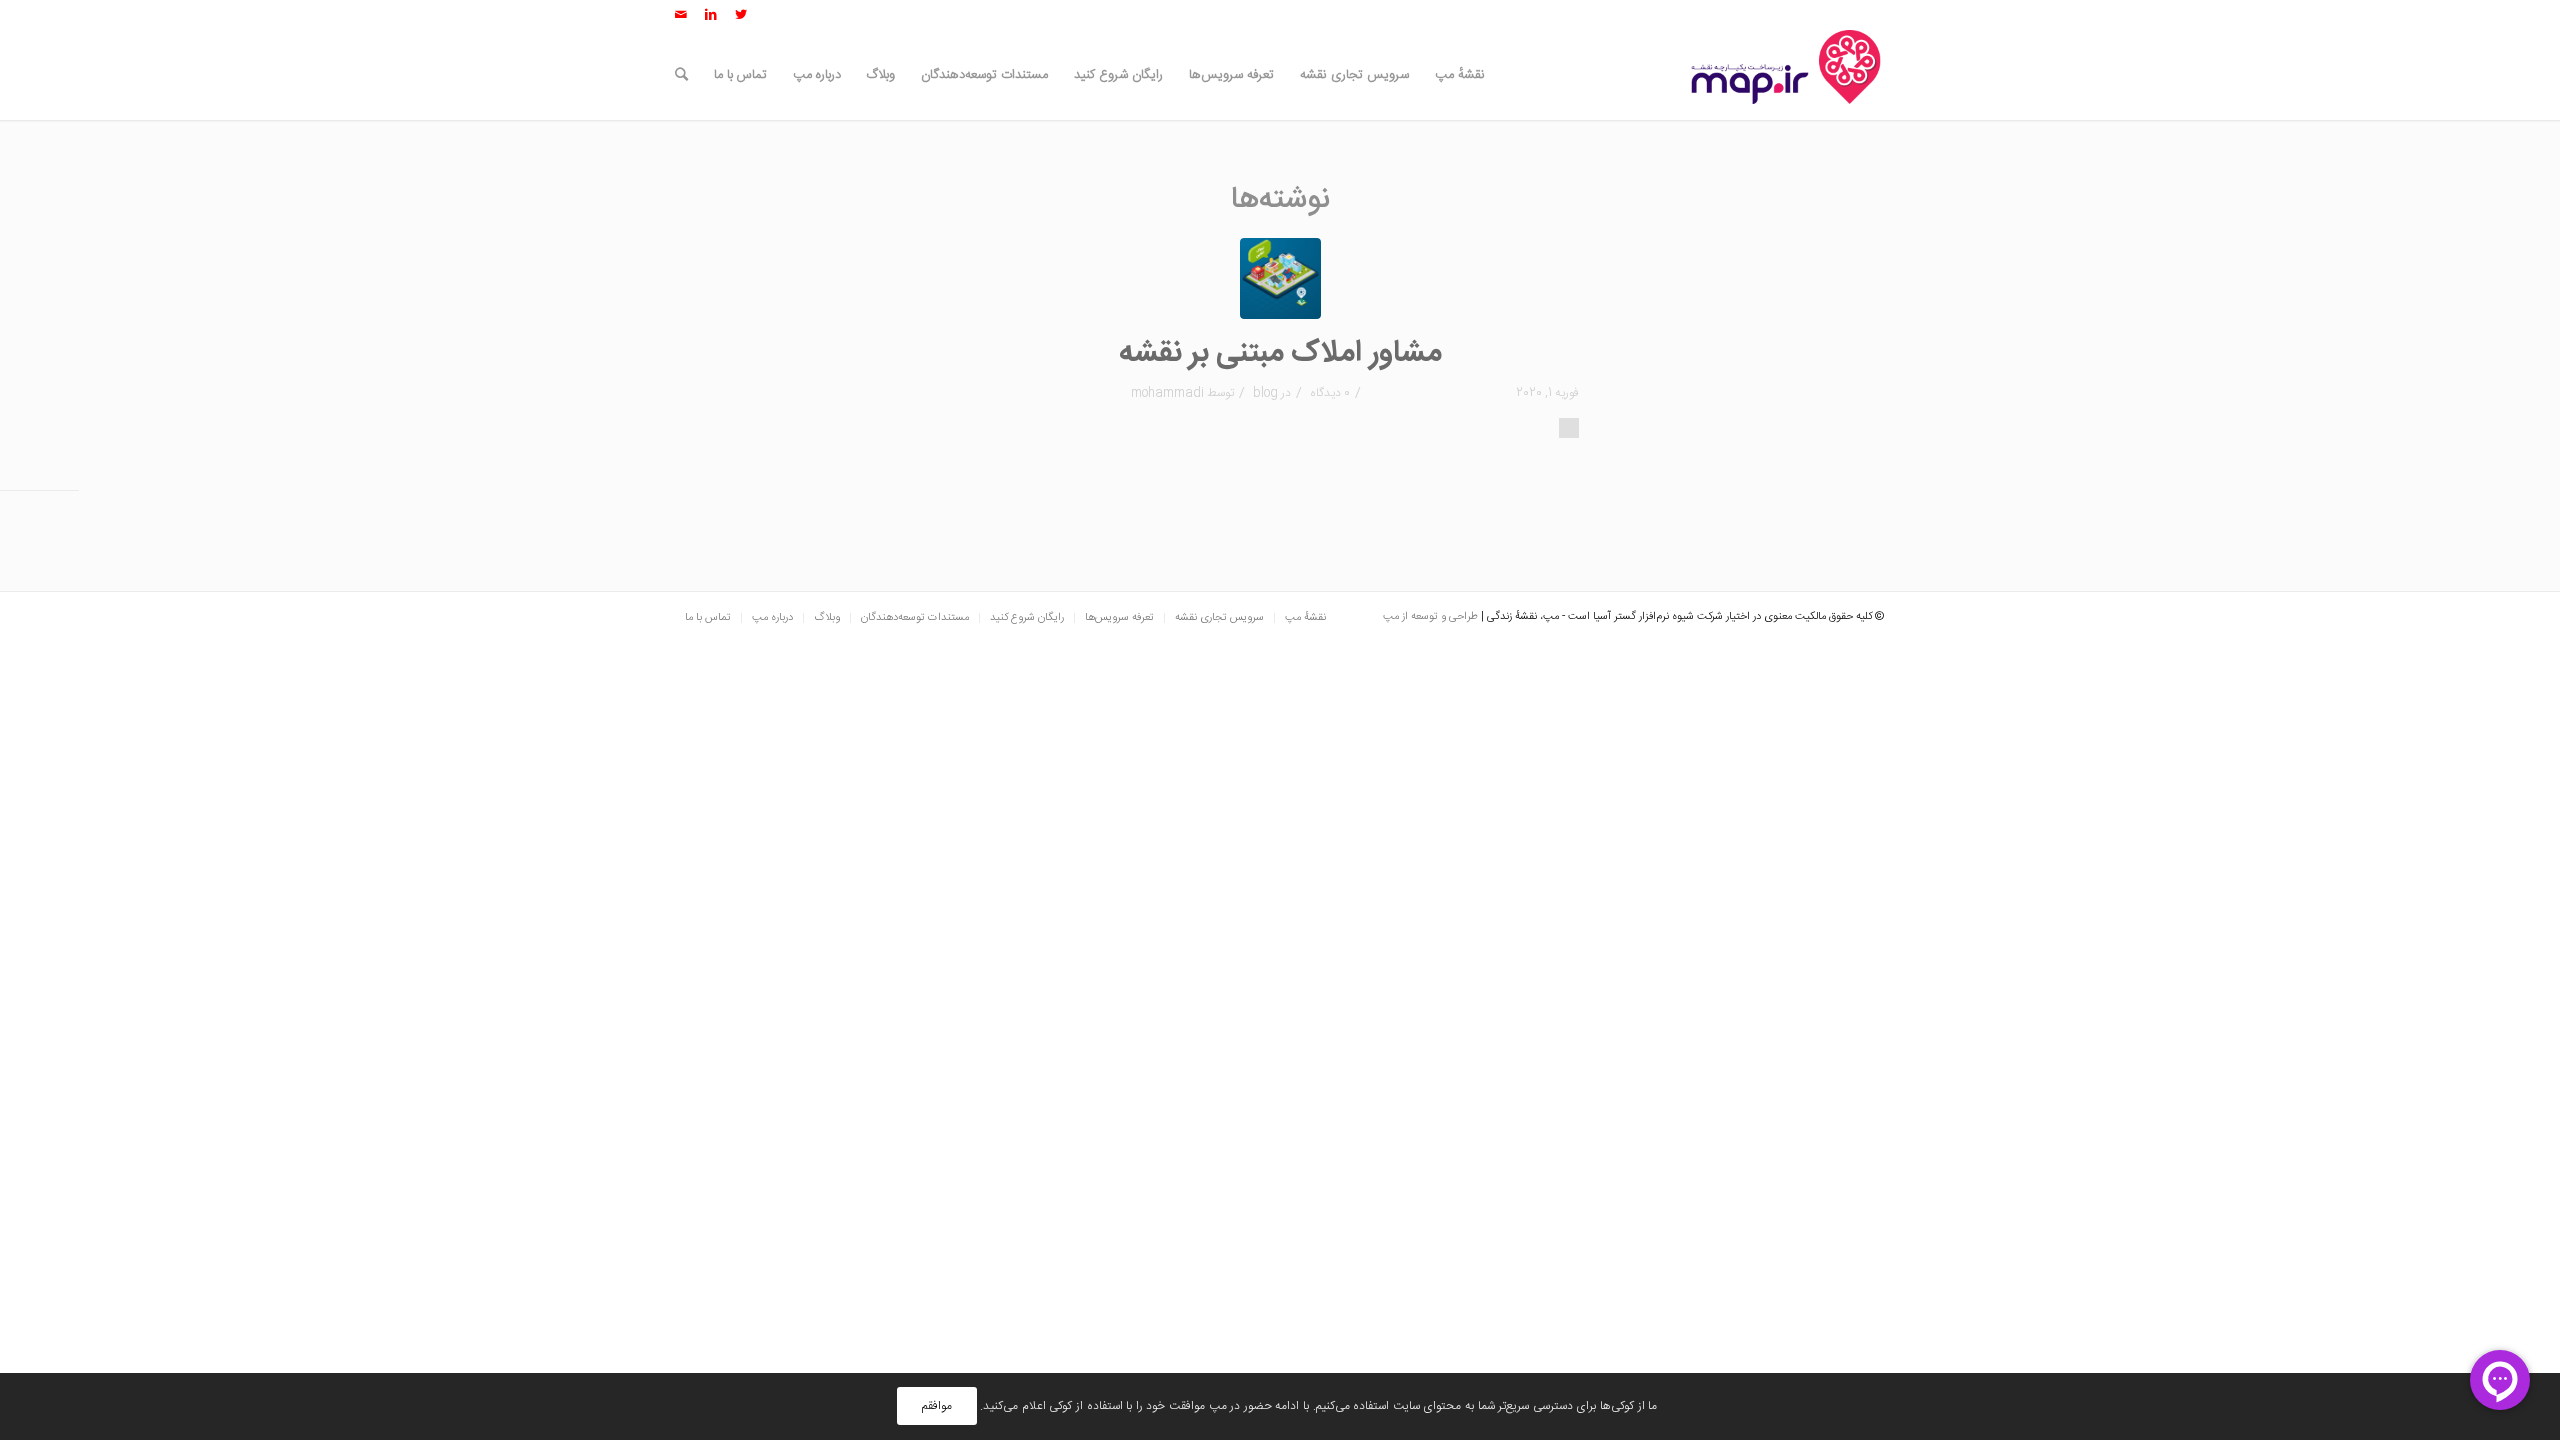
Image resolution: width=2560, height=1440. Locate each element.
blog (1265, 393)
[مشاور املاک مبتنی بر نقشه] (1280, 278)
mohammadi (1167, 393)
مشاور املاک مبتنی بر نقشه (1280, 353)
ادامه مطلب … (1569, 428)
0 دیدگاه (1328, 393)
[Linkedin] (711, 15)
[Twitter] (741, 15)
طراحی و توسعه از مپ (1430, 617)
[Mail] (681, 15)
